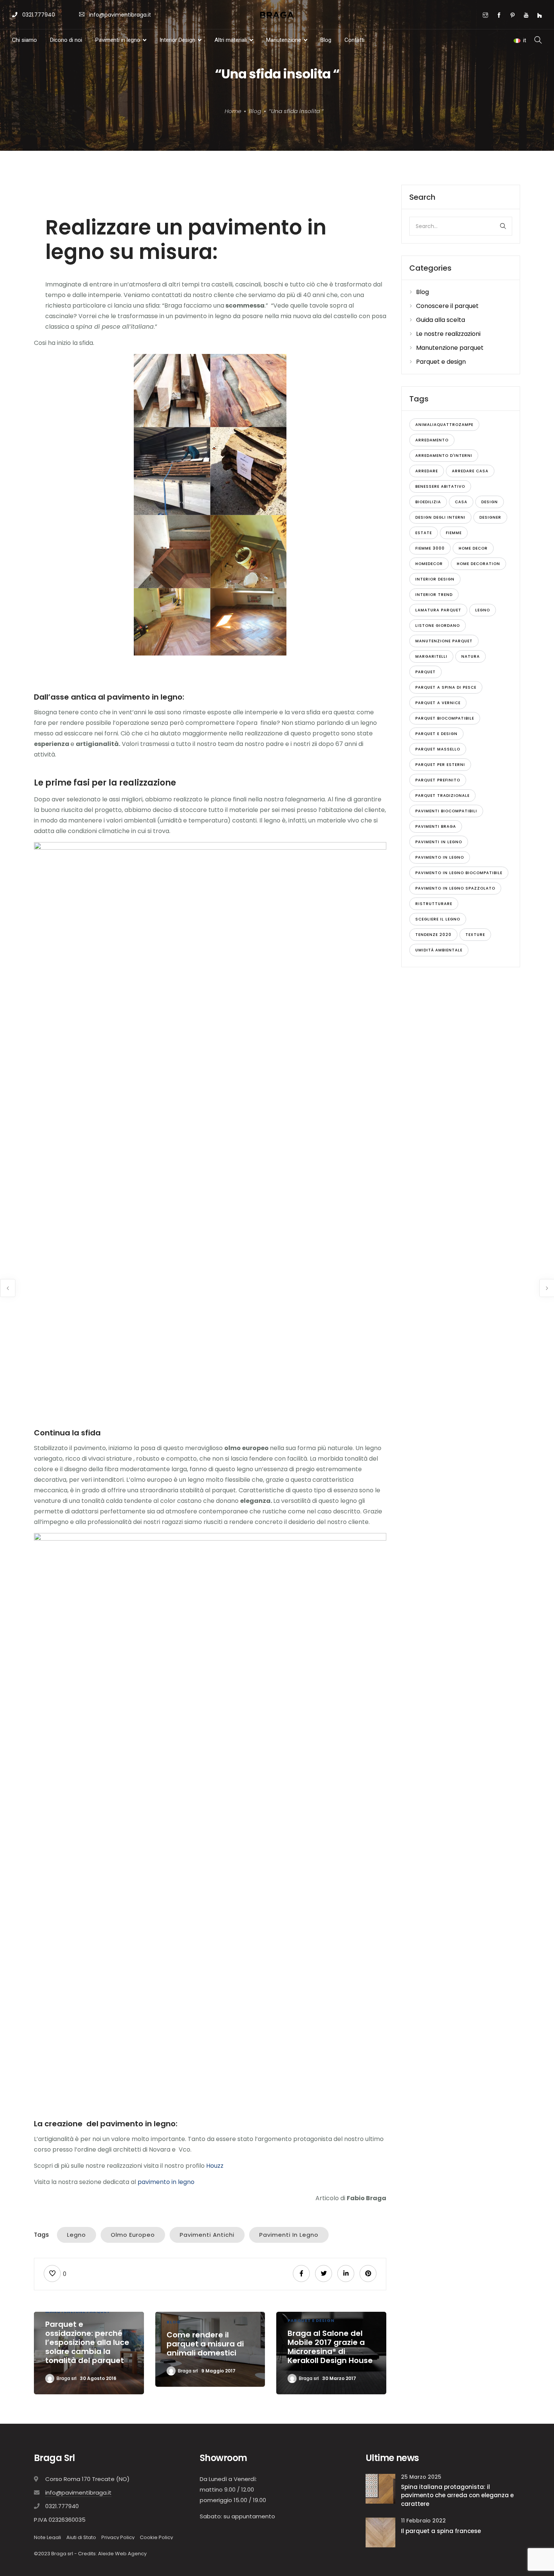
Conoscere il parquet (447, 306)
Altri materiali (231, 40)
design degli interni (440, 517)
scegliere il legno (438, 919)
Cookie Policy (156, 2537)
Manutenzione (284, 40)
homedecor (429, 564)
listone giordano (438, 626)
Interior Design (177, 40)
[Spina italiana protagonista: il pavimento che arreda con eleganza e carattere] (380, 2488)
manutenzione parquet (444, 641)
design (490, 502)
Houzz (216, 2166)
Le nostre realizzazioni (448, 334)
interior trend (434, 595)
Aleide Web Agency (122, 2554)
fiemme (454, 533)
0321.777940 (38, 15)
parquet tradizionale (442, 796)
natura (471, 656)
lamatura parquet (438, 610)
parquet (425, 672)
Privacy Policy (118, 2537)
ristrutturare (434, 904)
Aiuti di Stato (81, 2537)
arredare (427, 471)
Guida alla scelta (441, 320)
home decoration (478, 564)
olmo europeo (133, 2235)
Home (233, 111)
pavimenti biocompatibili (446, 811)
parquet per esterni (440, 765)
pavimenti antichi (207, 2235)
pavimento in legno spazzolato (455, 888)
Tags (41, 2235)
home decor (473, 548)
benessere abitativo (440, 486)
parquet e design (436, 734)
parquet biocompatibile (445, 718)
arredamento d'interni (444, 456)
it (525, 40)
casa (461, 502)
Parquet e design (311, 2320)
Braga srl (67, 2378)
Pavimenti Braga (436, 826)
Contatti (354, 40)
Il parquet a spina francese (441, 2531)
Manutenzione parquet (450, 348)
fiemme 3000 (430, 548)
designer (490, 517)
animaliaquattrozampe (444, 425)
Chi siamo (24, 40)
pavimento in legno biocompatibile (459, 873)
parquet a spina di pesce (446, 687)
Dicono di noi (66, 40)
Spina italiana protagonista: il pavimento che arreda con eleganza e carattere (457, 2495)
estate (424, 533)
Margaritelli (431, 656)
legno (77, 2235)
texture (475, 935)
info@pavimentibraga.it (120, 15)
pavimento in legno (167, 2182)
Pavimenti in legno (118, 40)
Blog (326, 40)
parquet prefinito (438, 780)
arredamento (432, 440)
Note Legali (47, 2537)
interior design (435, 579)
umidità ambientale (439, 950)
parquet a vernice (438, 703)
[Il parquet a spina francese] (380, 2532)
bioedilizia (428, 502)
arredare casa (470, 471)
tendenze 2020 (433, 935)
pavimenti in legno (289, 2235)
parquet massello (438, 749)
